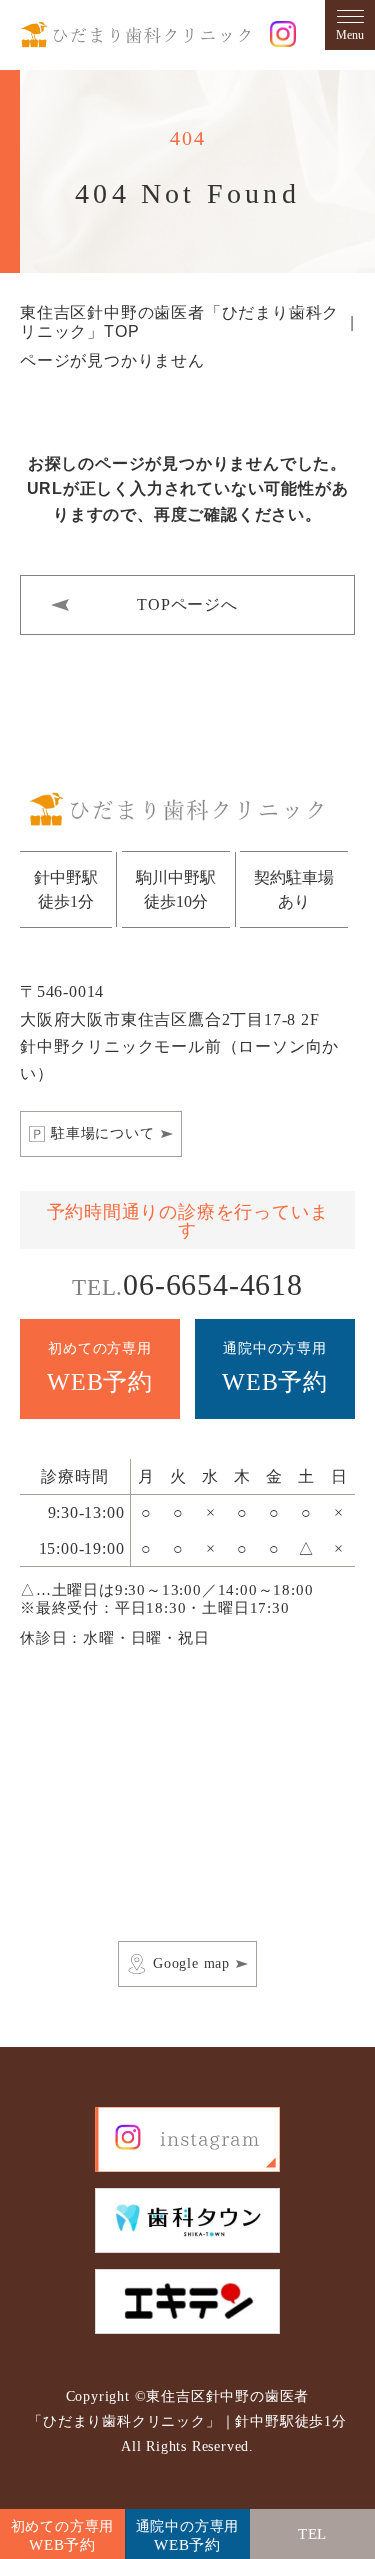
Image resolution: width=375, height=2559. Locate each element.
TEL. (187, 1284)
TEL (336, 2542)
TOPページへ (187, 604)
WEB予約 (100, 1368)
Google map (191, 1963)
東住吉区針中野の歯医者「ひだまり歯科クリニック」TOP (179, 322)
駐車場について (103, 1133)
